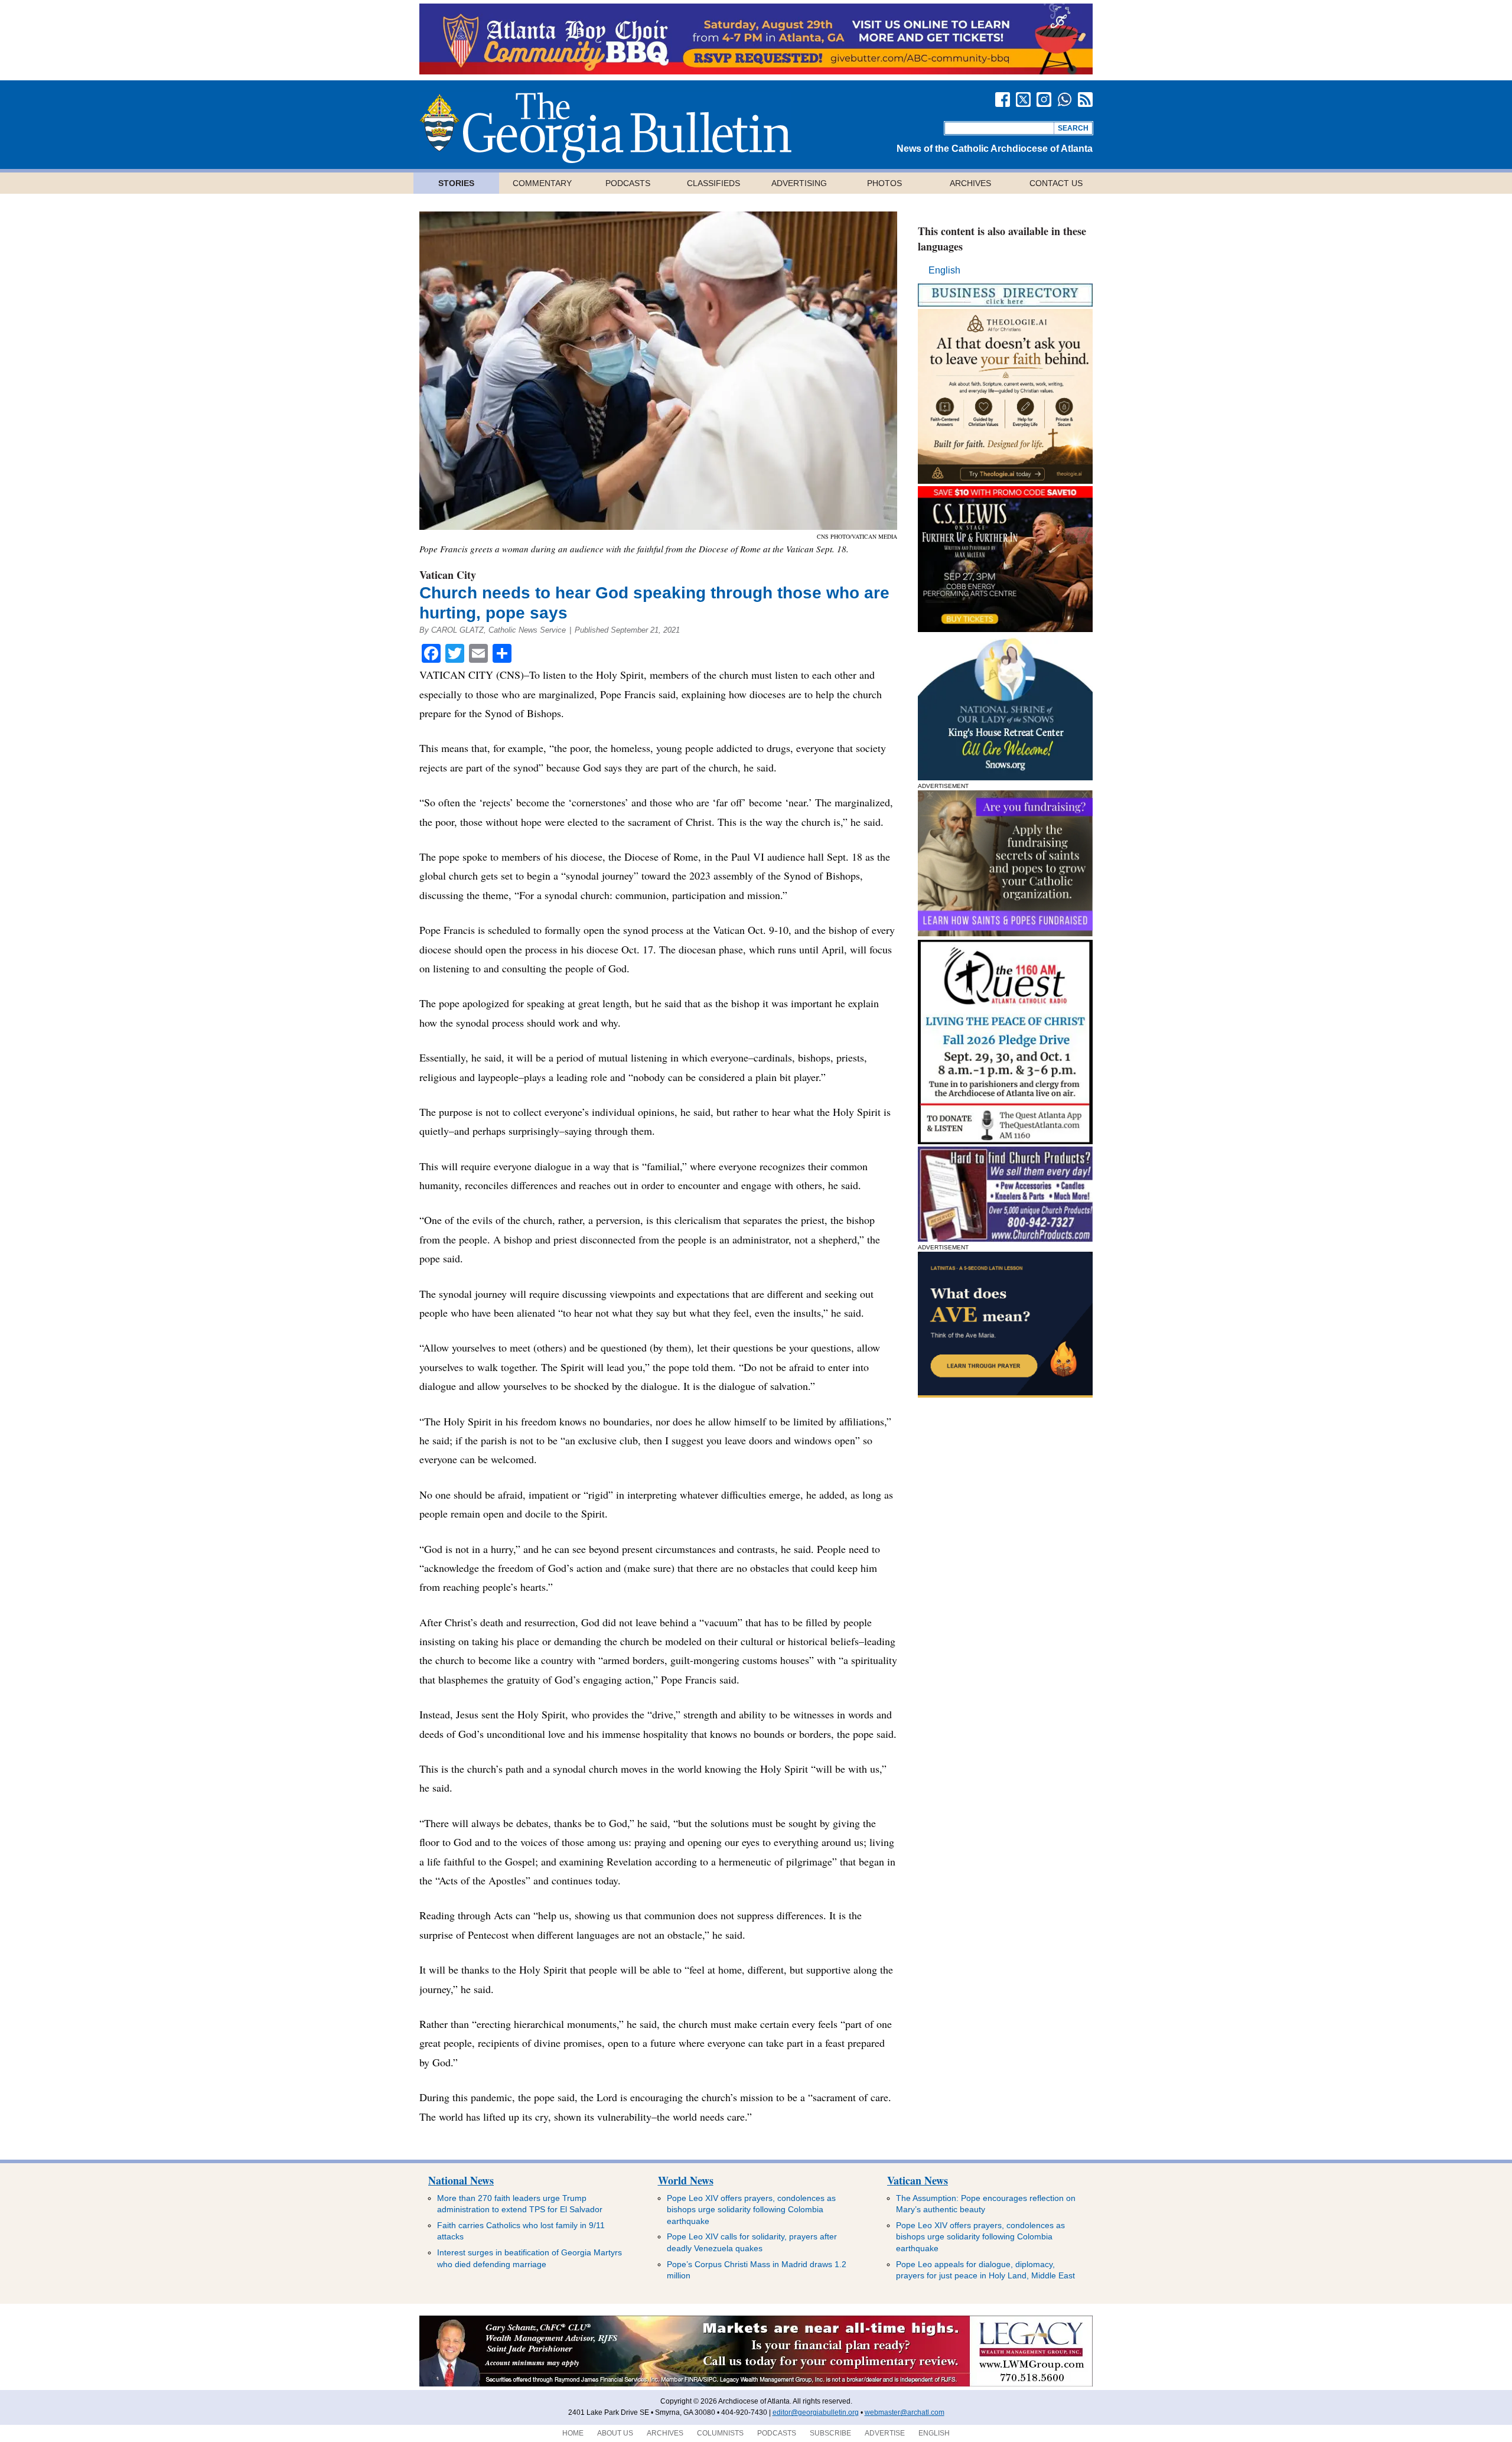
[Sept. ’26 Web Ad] (1005, 777)
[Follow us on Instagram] (1044, 100)
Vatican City (448, 575)
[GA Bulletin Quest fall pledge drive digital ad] (1005, 1141)
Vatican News (918, 2180)
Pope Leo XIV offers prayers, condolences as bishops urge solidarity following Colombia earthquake (751, 2210)
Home (573, 2433)
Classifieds (713, 183)
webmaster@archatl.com (905, 2412)
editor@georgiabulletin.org (816, 2412)
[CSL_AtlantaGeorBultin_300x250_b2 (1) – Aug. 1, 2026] (1005, 629)
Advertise (885, 2433)
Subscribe (830, 2433)
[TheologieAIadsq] (1005, 481)
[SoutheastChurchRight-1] (1005, 1238)
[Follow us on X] (1023, 100)
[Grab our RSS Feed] (1085, 100)
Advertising (799, 183)
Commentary (542, 183)
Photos (884, 183)
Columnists (720, 2433)
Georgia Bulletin (605, 128)
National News (461, 2180)
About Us (615, 2433)
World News (686, 2180)
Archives (970, 183)
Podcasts (628, 183)
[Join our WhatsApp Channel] (1065, 100)
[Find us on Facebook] (1003, 100)
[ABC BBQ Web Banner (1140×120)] (756, 71)
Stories (456, 183)
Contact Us (1056, 183)
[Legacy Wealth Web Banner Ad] (756, 2384)
